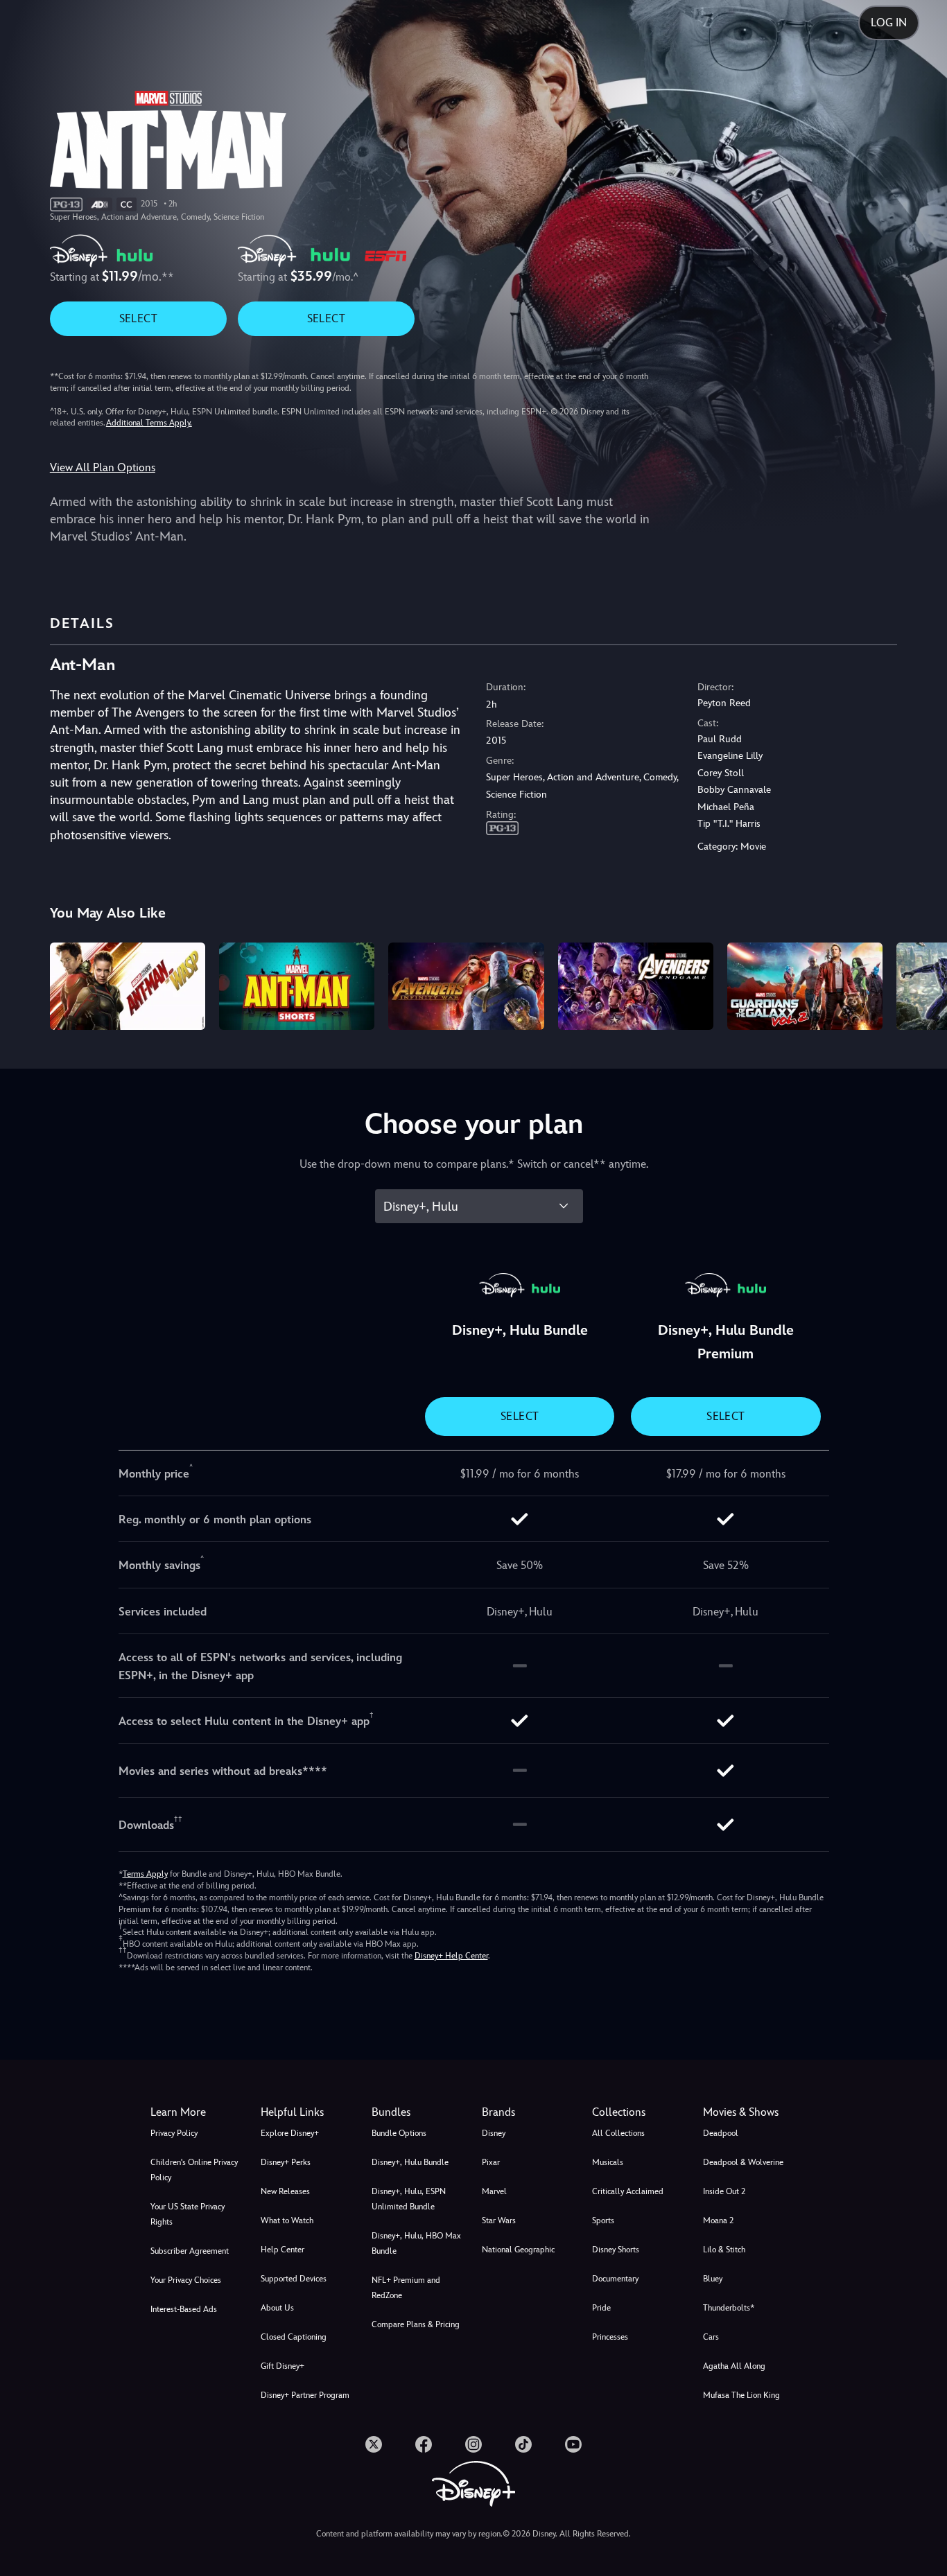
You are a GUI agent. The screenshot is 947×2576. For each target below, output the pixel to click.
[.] (374, 2444)
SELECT (138, 318)
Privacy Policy (174, 2133)
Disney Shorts (616, 2250)
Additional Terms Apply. (149, 423)
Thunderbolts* (729, 2308)
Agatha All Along (734, 2366)
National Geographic (518, 2250)
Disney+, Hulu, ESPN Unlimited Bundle (409, 2199)
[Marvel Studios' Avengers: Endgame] (636, 986)
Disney (494, 2133)
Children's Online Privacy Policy (194, 2170)
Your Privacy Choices (186, 2280)
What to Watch (287, 2220)
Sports (603, 2220)
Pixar (491, 2162)
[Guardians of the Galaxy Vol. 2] (805, 986)
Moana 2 (718, 2220)
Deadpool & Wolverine (743, 2162)
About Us (277, 2308)
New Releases (285, 2191)
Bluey (713, 2279)
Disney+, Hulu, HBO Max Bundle (416, 2243)
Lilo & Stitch (724, 2250)
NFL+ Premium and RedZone (406, 2288)
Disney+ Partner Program (305, 2395)
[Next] (920, 984)
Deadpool (721, 2133)
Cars (711, 2337)
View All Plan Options (103, 467)
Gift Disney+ (283, 2366)
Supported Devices (294, 2279)
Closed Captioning (294, 2337)
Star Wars (499, 2220)
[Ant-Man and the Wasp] (128, 986)
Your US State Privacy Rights (188, 2214)
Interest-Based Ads (184, 2309)
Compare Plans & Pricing (416, 2324)
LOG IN (889, 23)
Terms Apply (145, 1874)
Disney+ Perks (286, 2162)
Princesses (610, 2337)
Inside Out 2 (724, 2191)
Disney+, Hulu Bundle (410, 2162)
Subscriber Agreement (190, 2251)
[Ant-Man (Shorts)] (297, 986)
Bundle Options (399, 2133)
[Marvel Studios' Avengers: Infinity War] (466, 986)
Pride (601, 2308)
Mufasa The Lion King (741, 2395)
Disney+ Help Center (451, 1956)
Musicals (608, 2162)
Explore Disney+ (290, 2133)
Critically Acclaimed (628, 2191)
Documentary (615, 2279)
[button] (307, 2112)
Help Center (283, 2250)
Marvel (494, 2191)
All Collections (618, 2133)
